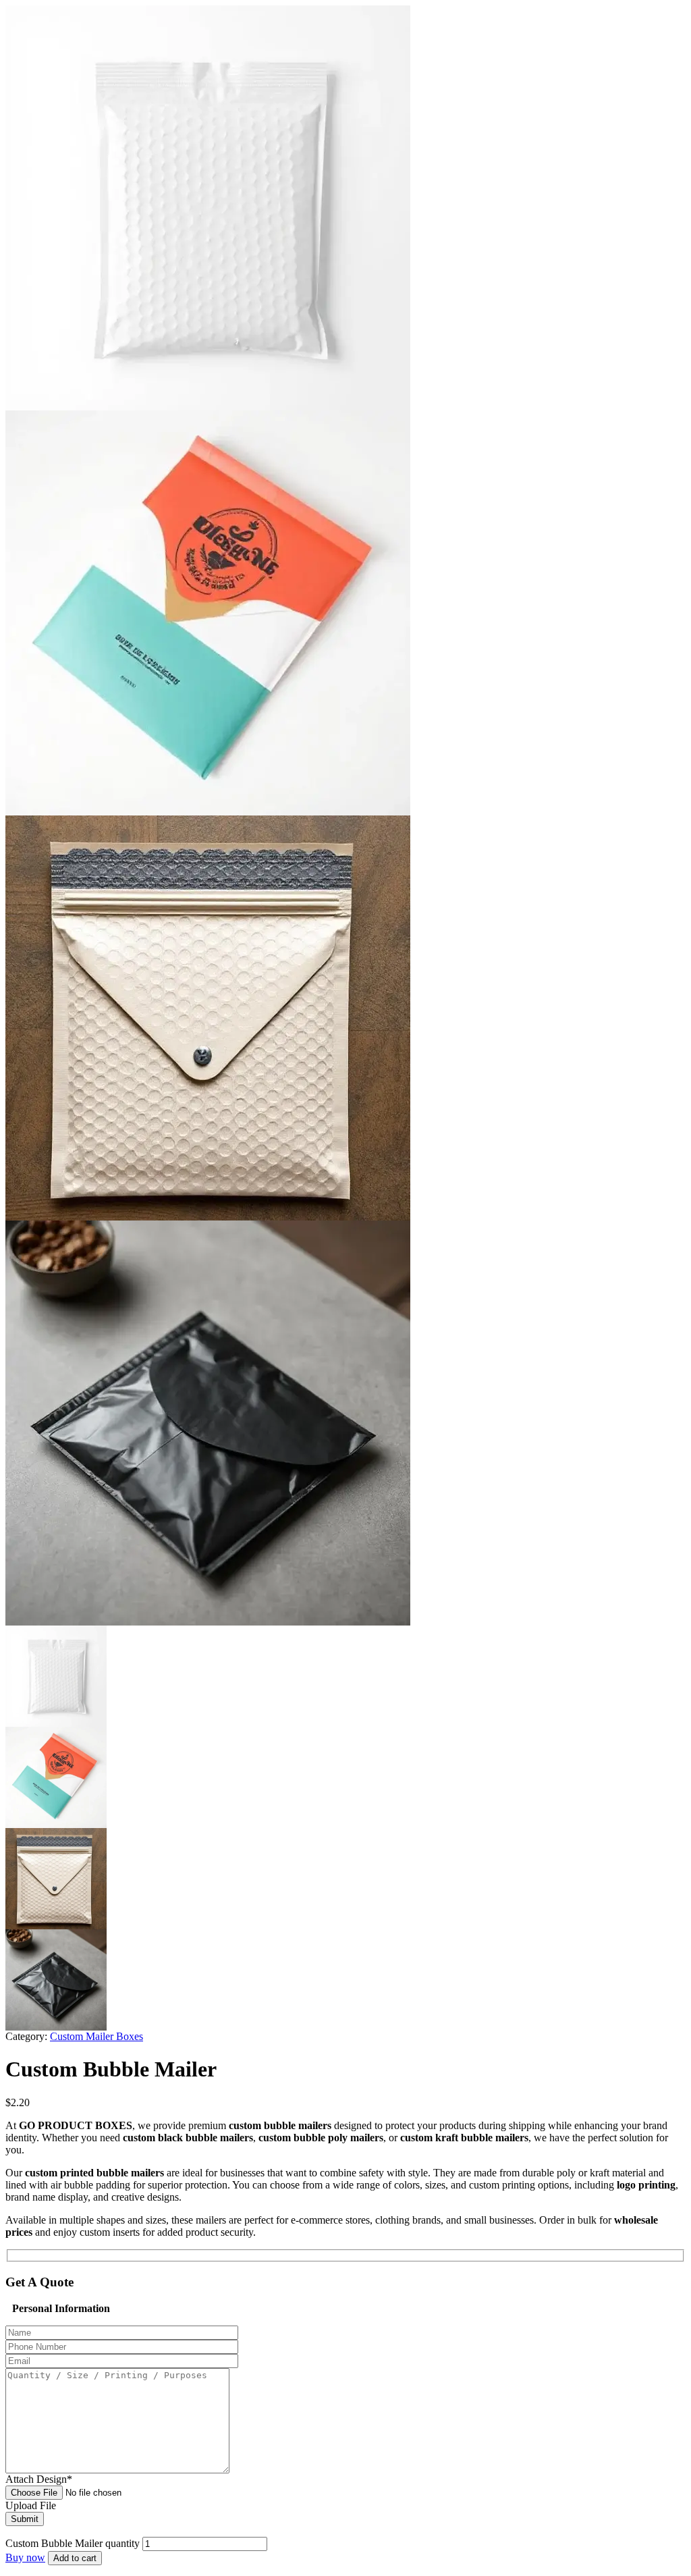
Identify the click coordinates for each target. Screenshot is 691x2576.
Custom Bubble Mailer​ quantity (73, 2543)
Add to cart (75, 2558)
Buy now (25, 2557)
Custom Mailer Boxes (96, 2036)
